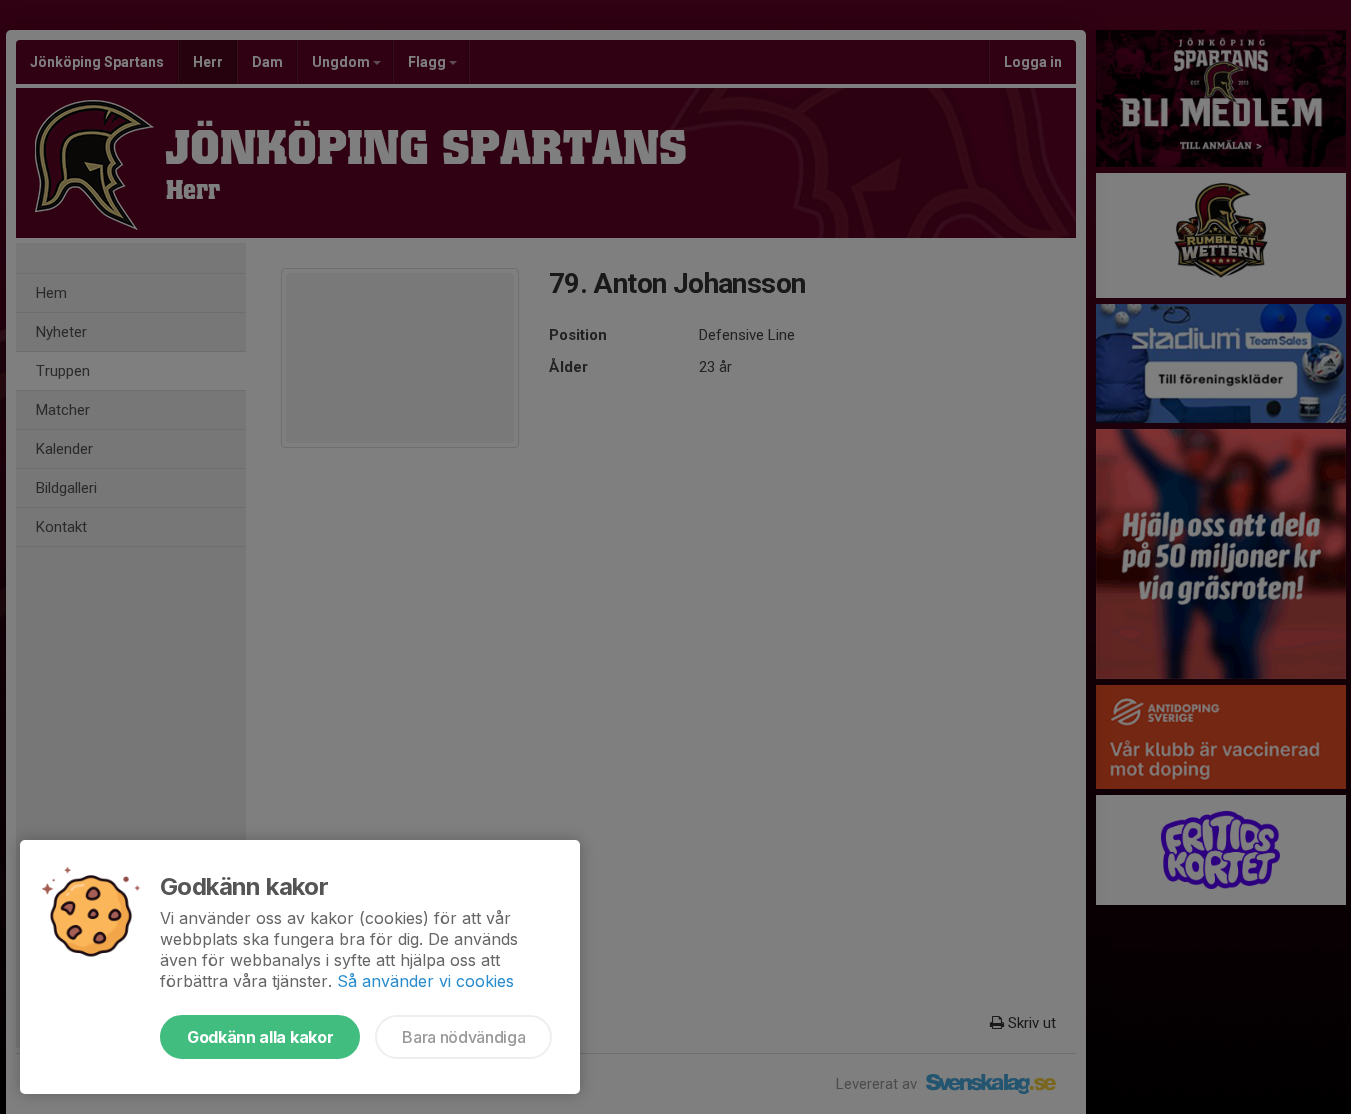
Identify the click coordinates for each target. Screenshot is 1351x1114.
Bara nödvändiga (463, 1037)
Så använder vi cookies (425, 981)
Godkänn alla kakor (260, 1037)
